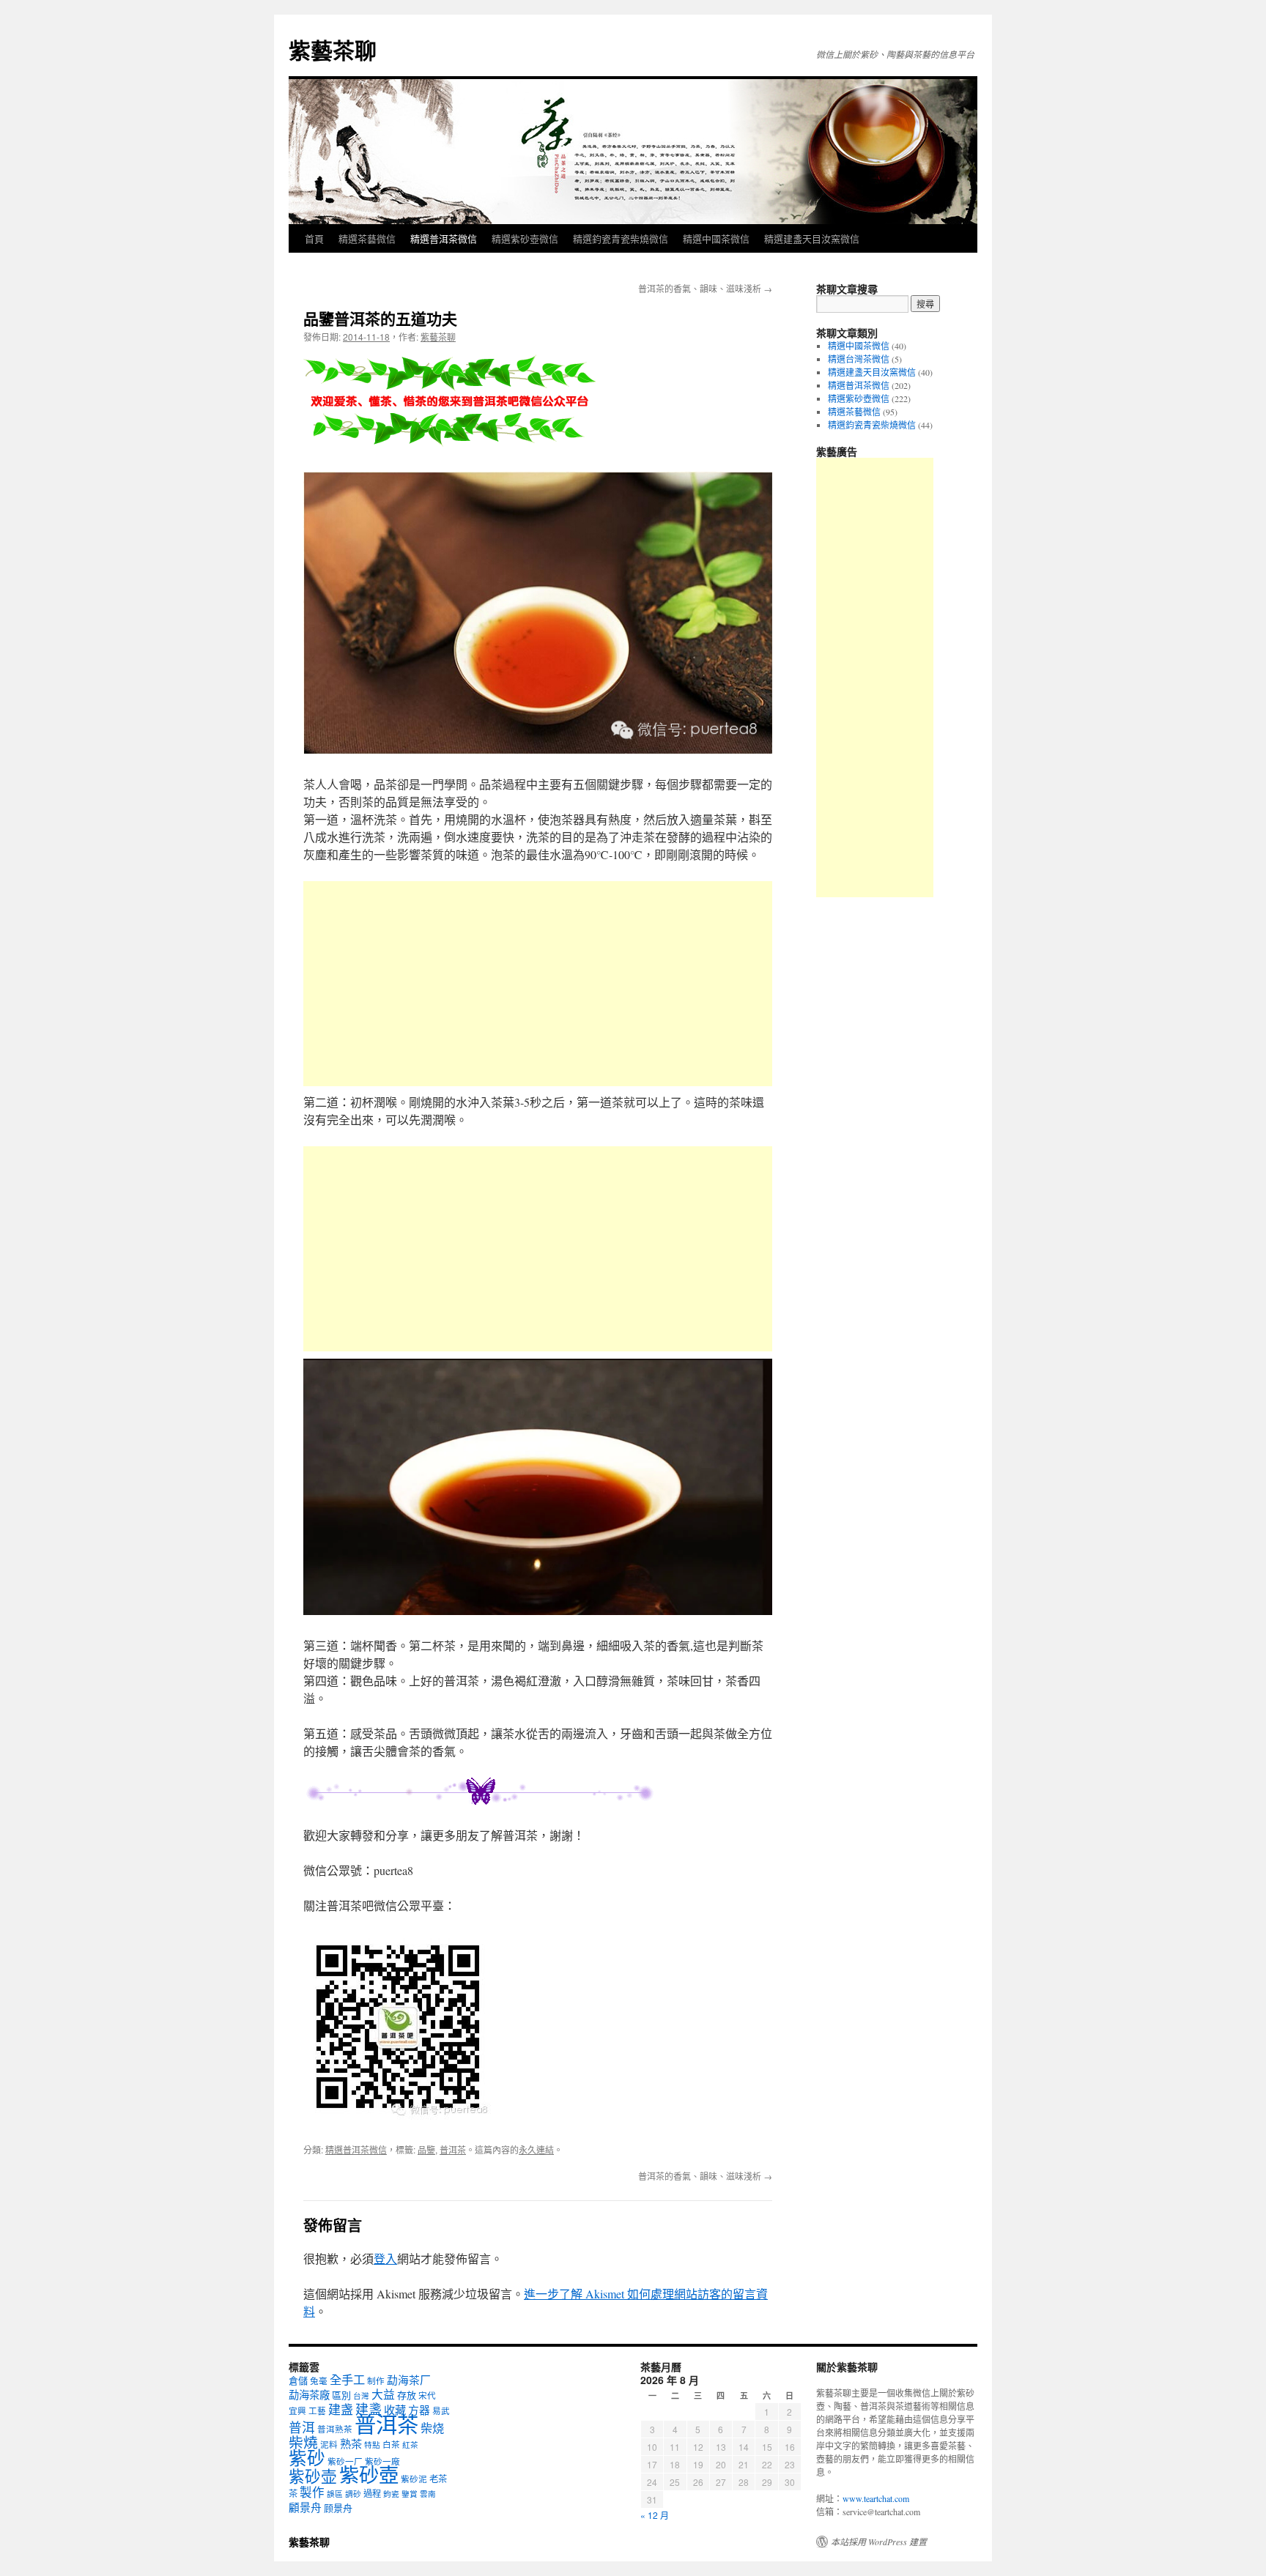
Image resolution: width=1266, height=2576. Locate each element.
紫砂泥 (414, 2479)
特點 (372, 2445)
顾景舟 (338, 2508)
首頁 (314, 238)
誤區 (335, 2494)
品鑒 (426, 2149)
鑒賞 (410, 2494)
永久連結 (536, 2149)
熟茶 (351, 2443)
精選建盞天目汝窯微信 (812, 238)
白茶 (391, 2445)
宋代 (427, 2395)
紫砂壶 (313, 2476)
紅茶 (410, 2445)
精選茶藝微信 (367, 238)
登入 (385, 2258)
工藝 (317, 2411)
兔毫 (319, 2381)
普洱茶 (453, 2149)
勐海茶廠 (309, 2395)
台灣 (361, 2396)
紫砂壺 (369, 2475)
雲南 (428, 2494)
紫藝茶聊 (333, 49)
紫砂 (307, 2458)
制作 (376, 2381)
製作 (312, 2493)
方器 (419, 2410)
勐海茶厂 (409, 2380)
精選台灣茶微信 (859, 359)
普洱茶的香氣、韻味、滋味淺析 (705, 288)
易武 (441, 2411)
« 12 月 (655, 2515)
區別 (341, 2395)
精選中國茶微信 (716, 238)
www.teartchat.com (876, 2498)
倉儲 (298, 2380)
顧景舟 (305, 2507)
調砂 (353, 2494)
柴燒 (303, 2442)
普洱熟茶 (335, 2429)
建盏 (341, 2409)
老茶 (438, 2479)
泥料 (329, 2445)
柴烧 (432, 2428)
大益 (383, 2394)
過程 (372, 2493)
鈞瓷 (391, 2494)
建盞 (369, 2409)
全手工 (347, 2380)
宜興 (297, 2411)
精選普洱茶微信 (444, 238)
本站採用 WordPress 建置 (879, 2542)
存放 (407, 2395)
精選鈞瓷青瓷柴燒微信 (621, 238)
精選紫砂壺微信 (525, 238)
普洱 (302, 2427)
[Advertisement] (538, 984)
